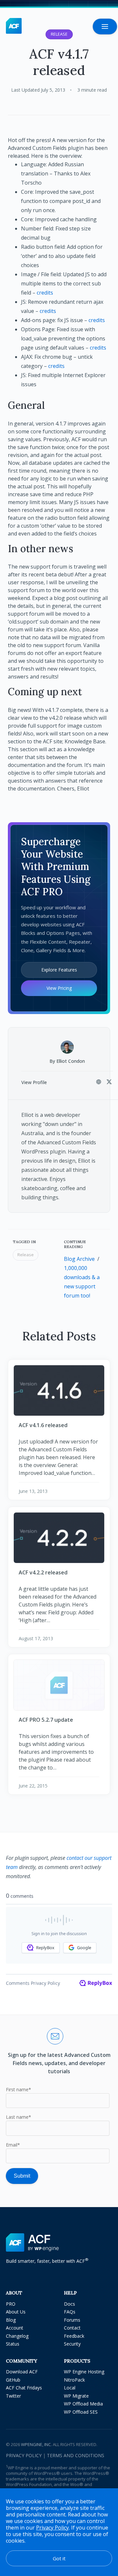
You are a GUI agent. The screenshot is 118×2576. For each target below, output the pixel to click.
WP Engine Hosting (84, 2372)
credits (45, 293)
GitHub (13, 2380)
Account (15, 2328)
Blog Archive (79, 1259)
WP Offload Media (83, 2404)
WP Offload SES (81, 2412)
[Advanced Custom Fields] (14, 26)
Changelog (17, 2336)
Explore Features (59, 970)
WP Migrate (76, 2396)
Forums (72, 2320)
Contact (72, 2328)
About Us (16, 2312)
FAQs (70, 2312)
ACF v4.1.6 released (43, 1425)
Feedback (74, 2336)
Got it (59, 2558)
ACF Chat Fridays (24, 2388)
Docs (69, 2304)
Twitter (13, 2396)
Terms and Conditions (76, 2455)
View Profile (34, 1082)
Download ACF (22, 2372)
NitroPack (74, 2380)
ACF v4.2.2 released (43, 1572)
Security (72, 2344)
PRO (11, 2304)
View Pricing (59, 988)
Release (26, 1255)
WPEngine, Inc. (36, 2444)
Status (13, 2344)
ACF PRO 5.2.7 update (46, 1720)
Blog (11, 2320)
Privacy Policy (24, 2455)
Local (70, 2388)
